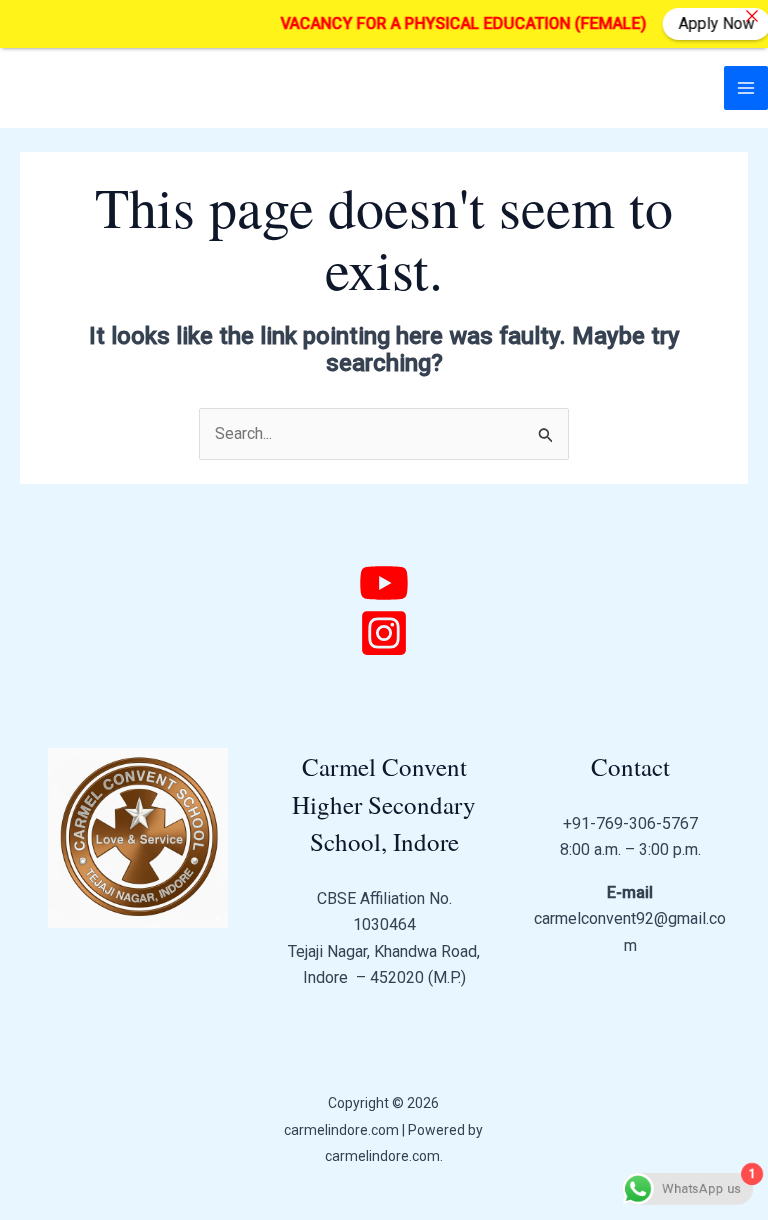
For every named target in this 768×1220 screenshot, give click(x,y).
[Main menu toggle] (746, 88)
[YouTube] (384, 583)
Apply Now (707, 23)
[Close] (752, 16)
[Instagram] (384, 633)
